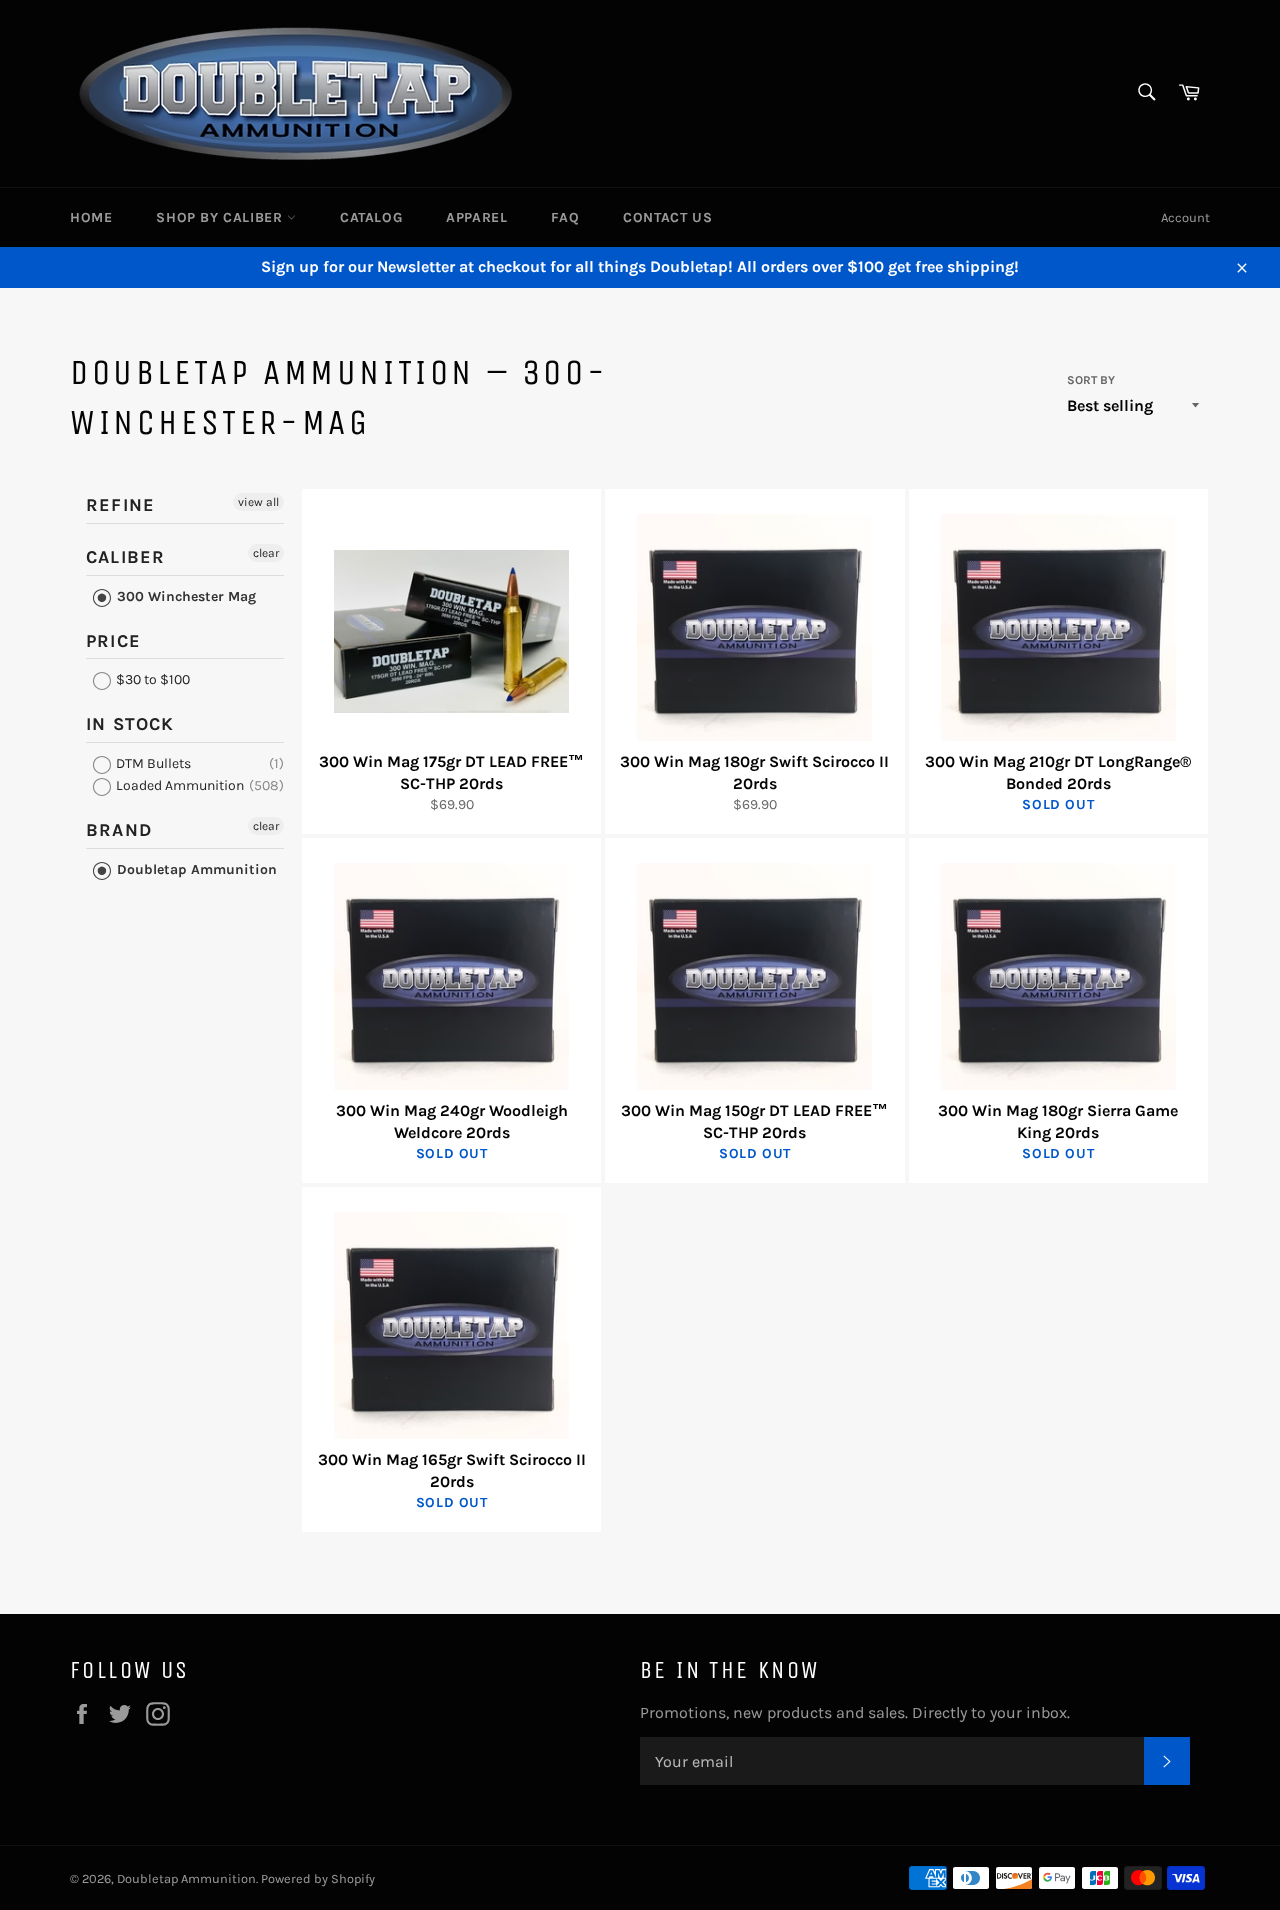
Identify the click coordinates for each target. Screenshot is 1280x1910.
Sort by (1091, 380)
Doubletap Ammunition (195, 869)
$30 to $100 (151, 679)
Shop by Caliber (221, 217)
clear (266, 553)
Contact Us (667, 217)
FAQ (565, 217)
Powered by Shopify (318, 1878)
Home (91, 217)
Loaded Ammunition (178, 785)
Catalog (371, 217)
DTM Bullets (152, 763)
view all (258, 502)
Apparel (476, 217)
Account (1185, 217)
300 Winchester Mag (184, 596)
